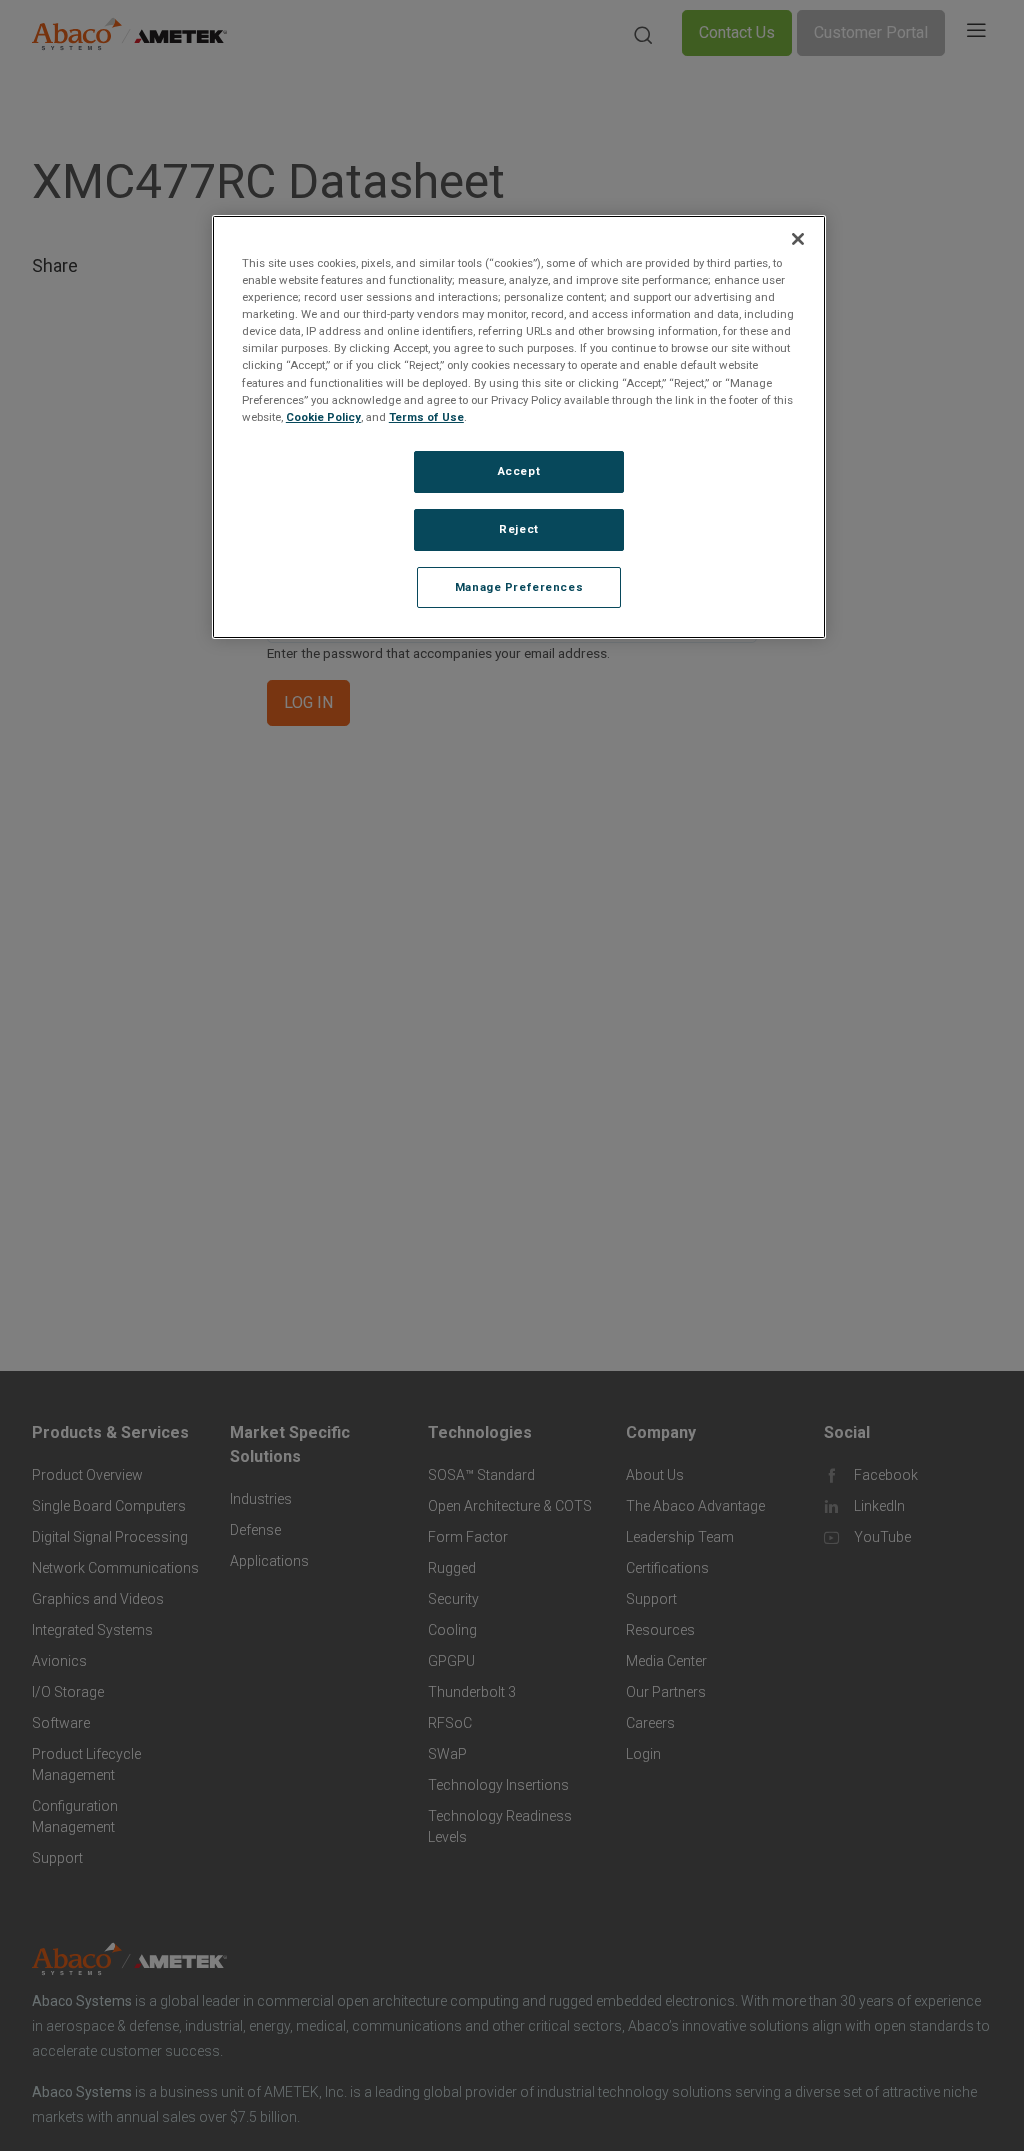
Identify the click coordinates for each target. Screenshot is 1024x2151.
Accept (519, 471)
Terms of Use (426, 417)
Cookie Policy (323, 417)
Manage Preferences (519, 587)
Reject (518, 529)
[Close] (798, 239)
